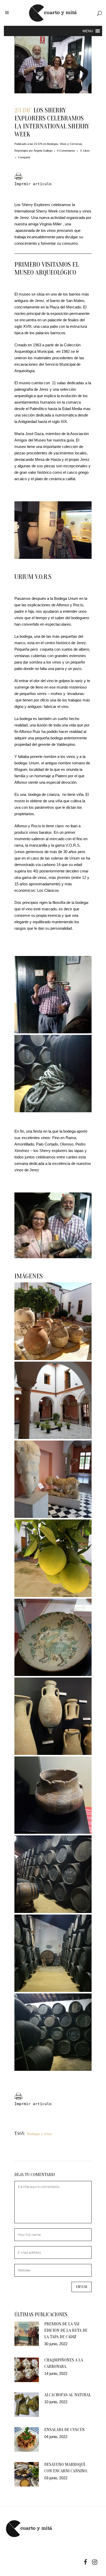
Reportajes (21, 151)
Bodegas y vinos (39, 2134)
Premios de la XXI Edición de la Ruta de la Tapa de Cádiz (66, 2330)
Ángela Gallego (43, 151)
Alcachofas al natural (68, 2395)
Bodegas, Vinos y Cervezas (65, 144)
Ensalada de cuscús (64, 2430)
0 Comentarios (66, 151)
